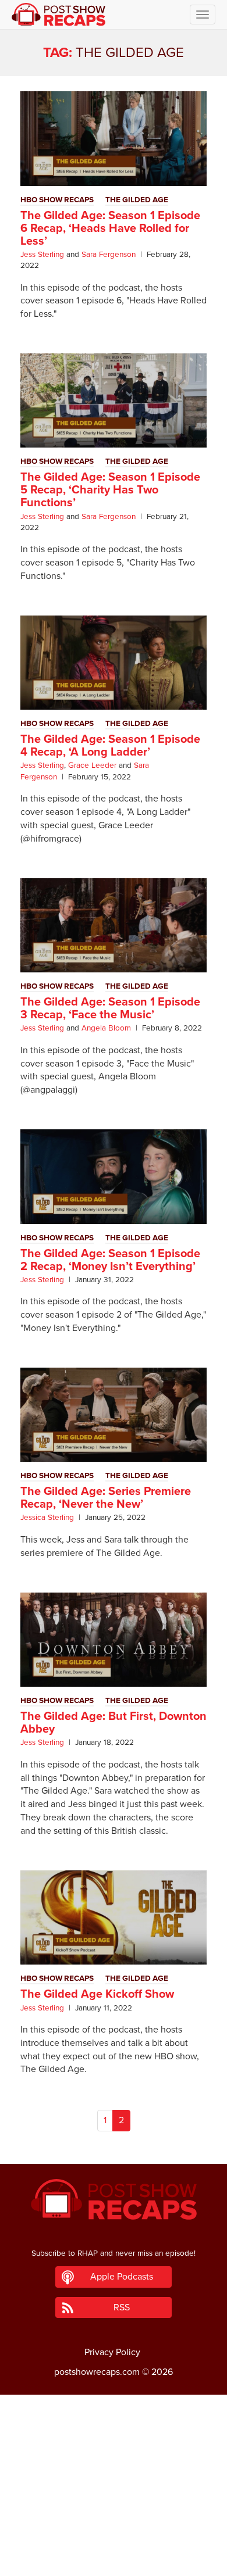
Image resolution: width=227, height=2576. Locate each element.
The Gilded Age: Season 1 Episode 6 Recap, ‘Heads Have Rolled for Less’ (110, 228)
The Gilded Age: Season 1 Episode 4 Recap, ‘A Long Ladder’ (110, 746)
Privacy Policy (112, 2352)
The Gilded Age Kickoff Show (97, 1994)
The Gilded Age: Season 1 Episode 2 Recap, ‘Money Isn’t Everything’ (110, 1260)
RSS (122, 2307)
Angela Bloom (106, 1028)
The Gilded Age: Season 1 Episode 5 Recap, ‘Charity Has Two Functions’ (110, 490)
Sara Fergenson (109, 255)
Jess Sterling (42, 255)
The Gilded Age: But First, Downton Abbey (114, 1723)
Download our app (114, 2560)
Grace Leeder (92, 765)
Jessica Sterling (47, 1518)
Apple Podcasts (122, 2277)
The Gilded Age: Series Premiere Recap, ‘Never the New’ (106, 1498)
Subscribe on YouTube (114, 2534)
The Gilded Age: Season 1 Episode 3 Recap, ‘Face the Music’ (110, 1008)
